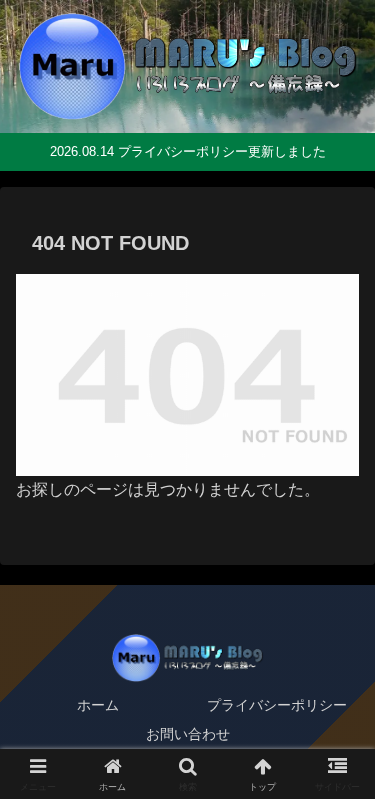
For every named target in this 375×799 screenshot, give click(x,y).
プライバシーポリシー (277, 705)
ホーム (98, 705)
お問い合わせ (188, 734)
